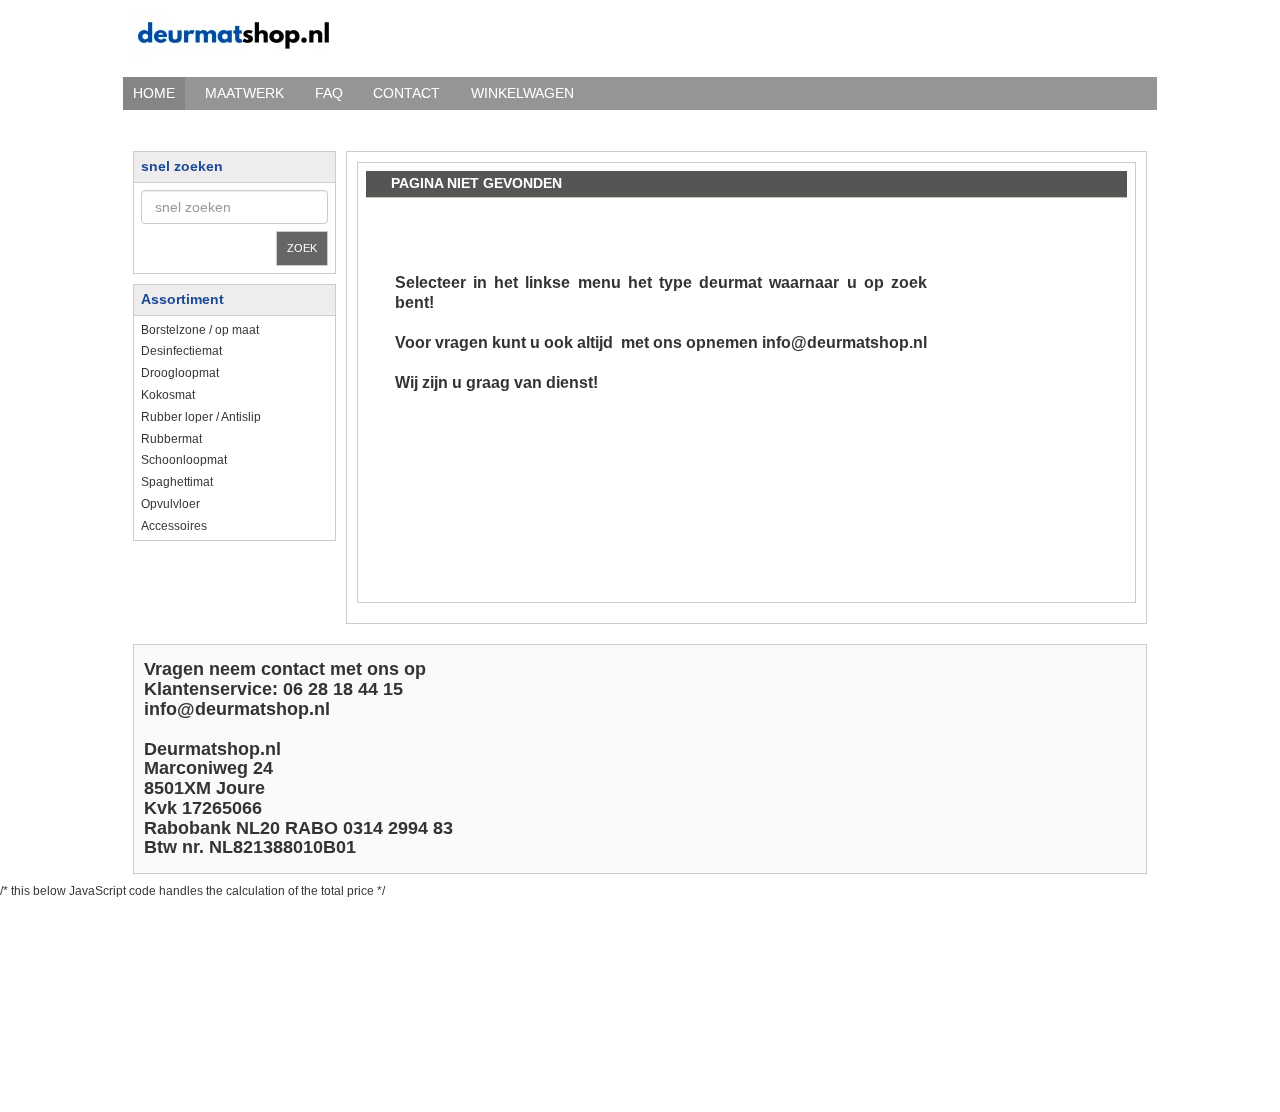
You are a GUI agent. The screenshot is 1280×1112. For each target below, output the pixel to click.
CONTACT (406, 93)
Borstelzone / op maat (200, 330)
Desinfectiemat (181, 351)
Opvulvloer (170, 504)
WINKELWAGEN (522, 93)
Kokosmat (168, 395)
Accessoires (174, 526)
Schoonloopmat (184, 460)
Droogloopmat (180, 373)
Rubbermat (171, 439)
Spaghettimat (177, 482)
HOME (154, 93)
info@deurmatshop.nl (844, 342)
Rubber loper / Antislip (201, 417)
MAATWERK (244, 93)
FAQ (329, 93)
